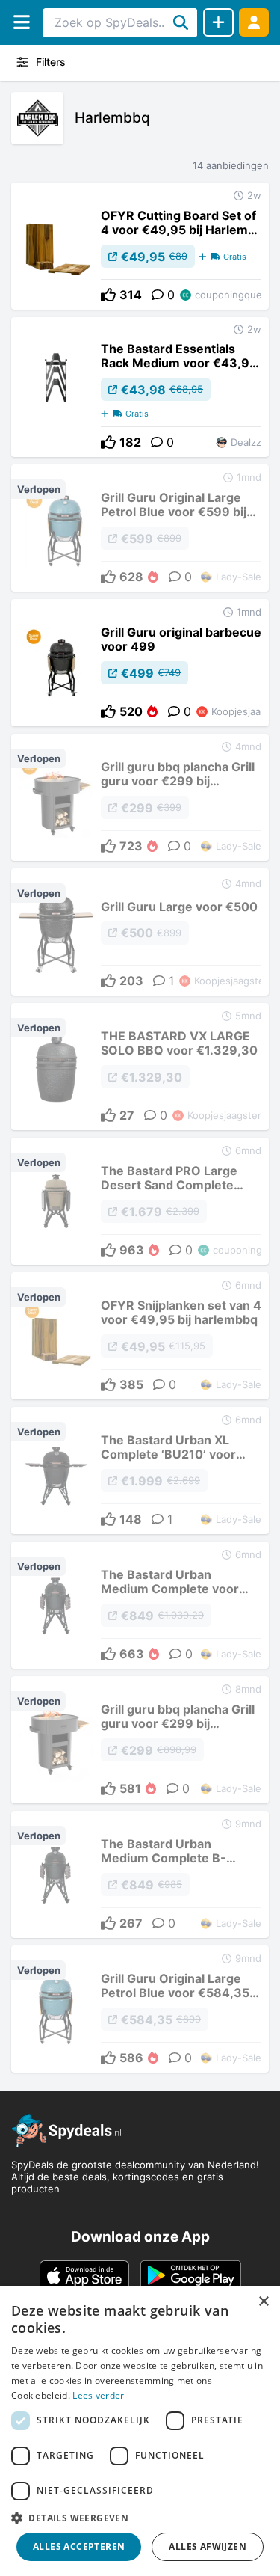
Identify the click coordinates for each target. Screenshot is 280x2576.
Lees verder (98, 2395)
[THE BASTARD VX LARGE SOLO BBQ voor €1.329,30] (140, 1067)
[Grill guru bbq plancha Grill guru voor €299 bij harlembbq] (140, 797)
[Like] (108, 295)
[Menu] (21, 22)
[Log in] (254, 22)
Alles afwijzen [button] (208, 2546)
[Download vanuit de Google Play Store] (191, 2275)
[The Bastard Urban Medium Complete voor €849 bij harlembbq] (140, 1605)
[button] (140, 2518)
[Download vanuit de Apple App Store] (84, 2275)
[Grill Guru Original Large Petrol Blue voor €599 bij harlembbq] (140, 528)
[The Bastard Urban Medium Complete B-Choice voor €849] (140, 1874)
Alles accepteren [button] (79, 2546)
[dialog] (140, 2431)
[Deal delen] (218, 22)
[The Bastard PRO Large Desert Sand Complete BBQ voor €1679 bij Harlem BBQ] (140, 1201)
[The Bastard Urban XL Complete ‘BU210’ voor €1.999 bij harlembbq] (140, 1471)
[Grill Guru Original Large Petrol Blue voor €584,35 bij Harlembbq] (140, 2009)
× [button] (263, 2302)
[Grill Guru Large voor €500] (140, 932)
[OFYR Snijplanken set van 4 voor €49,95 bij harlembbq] (140, 1336)
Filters (51, 62)
